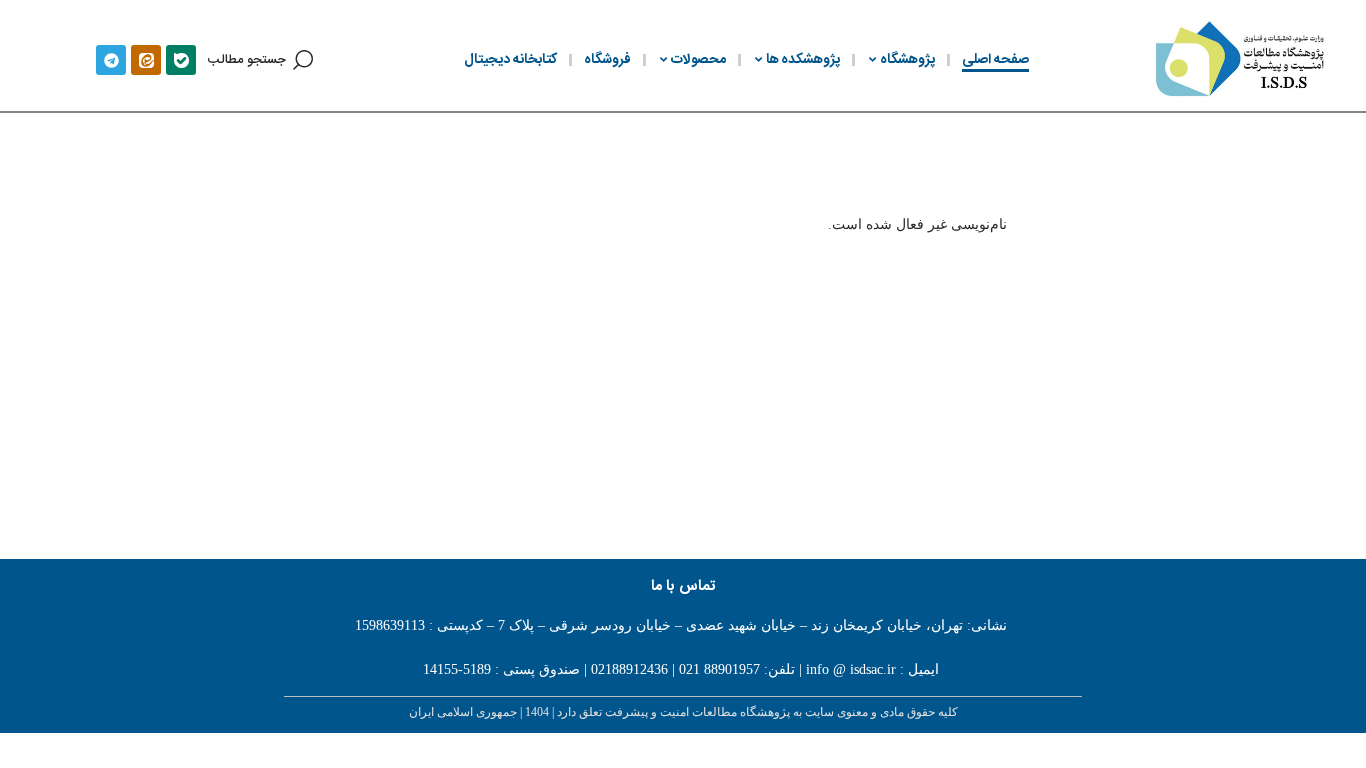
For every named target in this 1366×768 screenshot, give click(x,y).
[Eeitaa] (146, 60)
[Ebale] (181, 60)
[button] (260, 60)
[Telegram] (111, 60)
